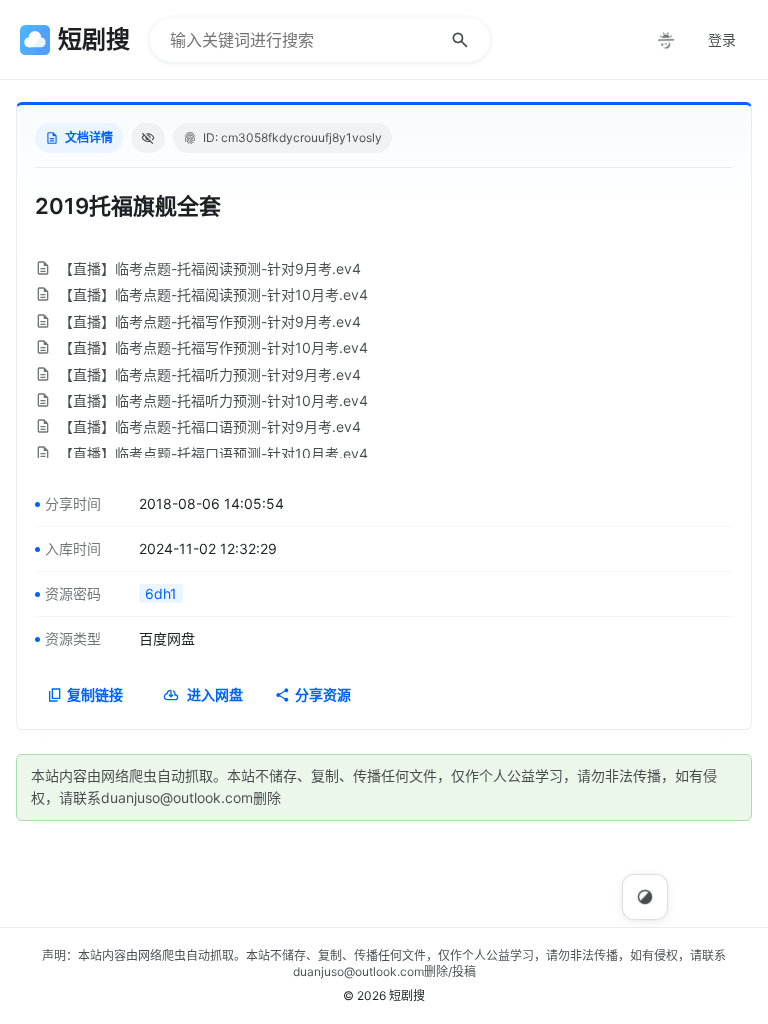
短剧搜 (407, 995)
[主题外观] (666, 40)
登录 (722, 39)
